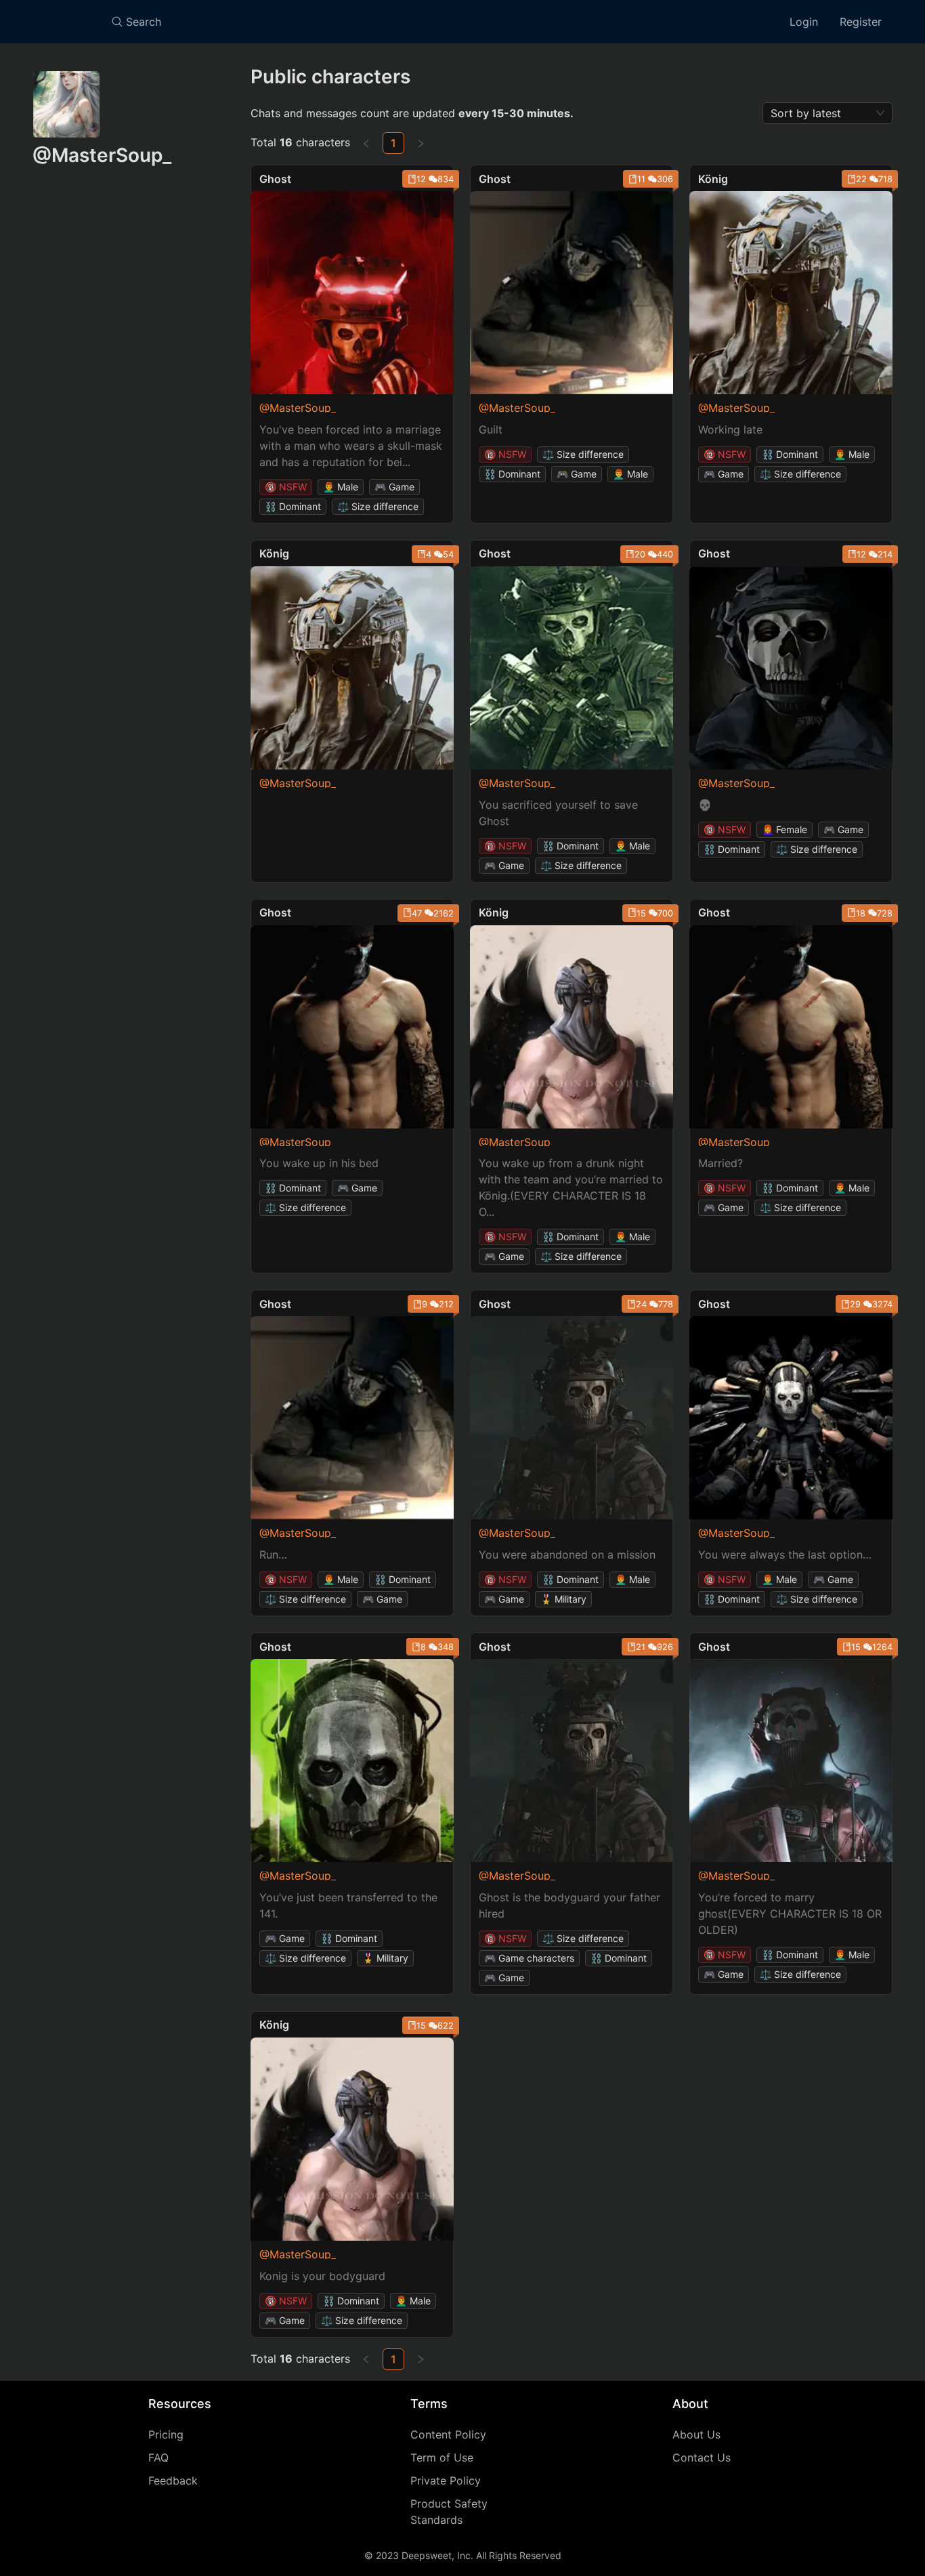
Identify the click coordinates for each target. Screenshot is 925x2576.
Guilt (491, 429)
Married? (720, 1163)
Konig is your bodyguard (322, 2276)
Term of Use (442, 2457)
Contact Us (702, 2457)
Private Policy (446, 2480)
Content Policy (448, 2434)
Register (861, 22)
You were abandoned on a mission (567, 1555)
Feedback (173, 2480)
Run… (273, 1555)
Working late (730, 429)
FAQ (158, 2457)
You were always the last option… (785, 1555)
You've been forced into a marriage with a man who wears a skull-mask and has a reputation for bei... (351, 446)
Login (804, 22)
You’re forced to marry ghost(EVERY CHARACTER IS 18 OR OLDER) (790, 1914)
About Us (696, 2434)
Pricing (166, 2434)
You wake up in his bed (319, 1163)
